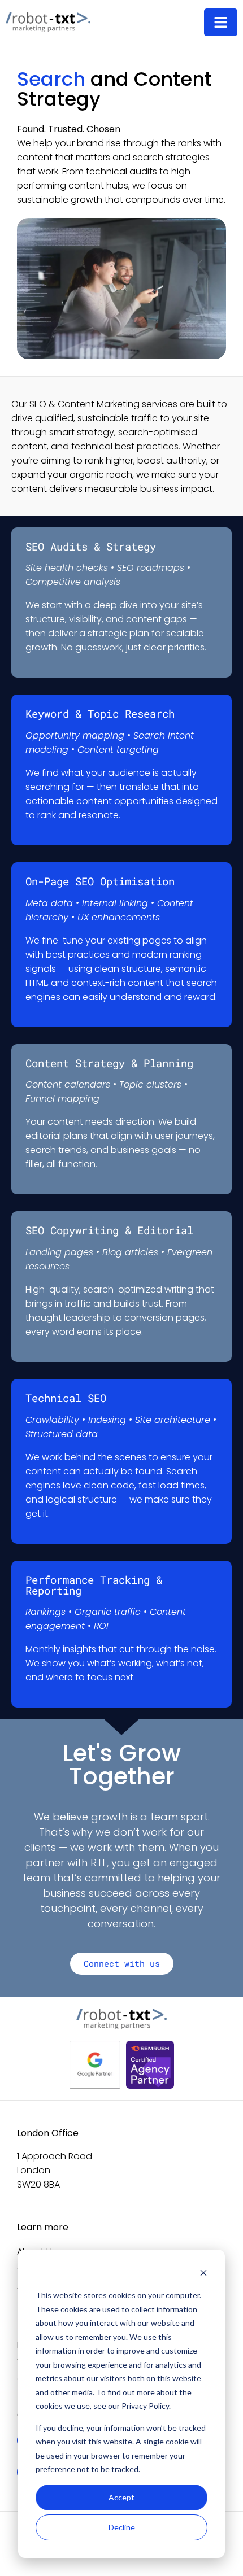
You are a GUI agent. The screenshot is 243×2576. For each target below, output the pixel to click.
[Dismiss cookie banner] (203, 2274)
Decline (122, 2527)
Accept (121, 2497)
